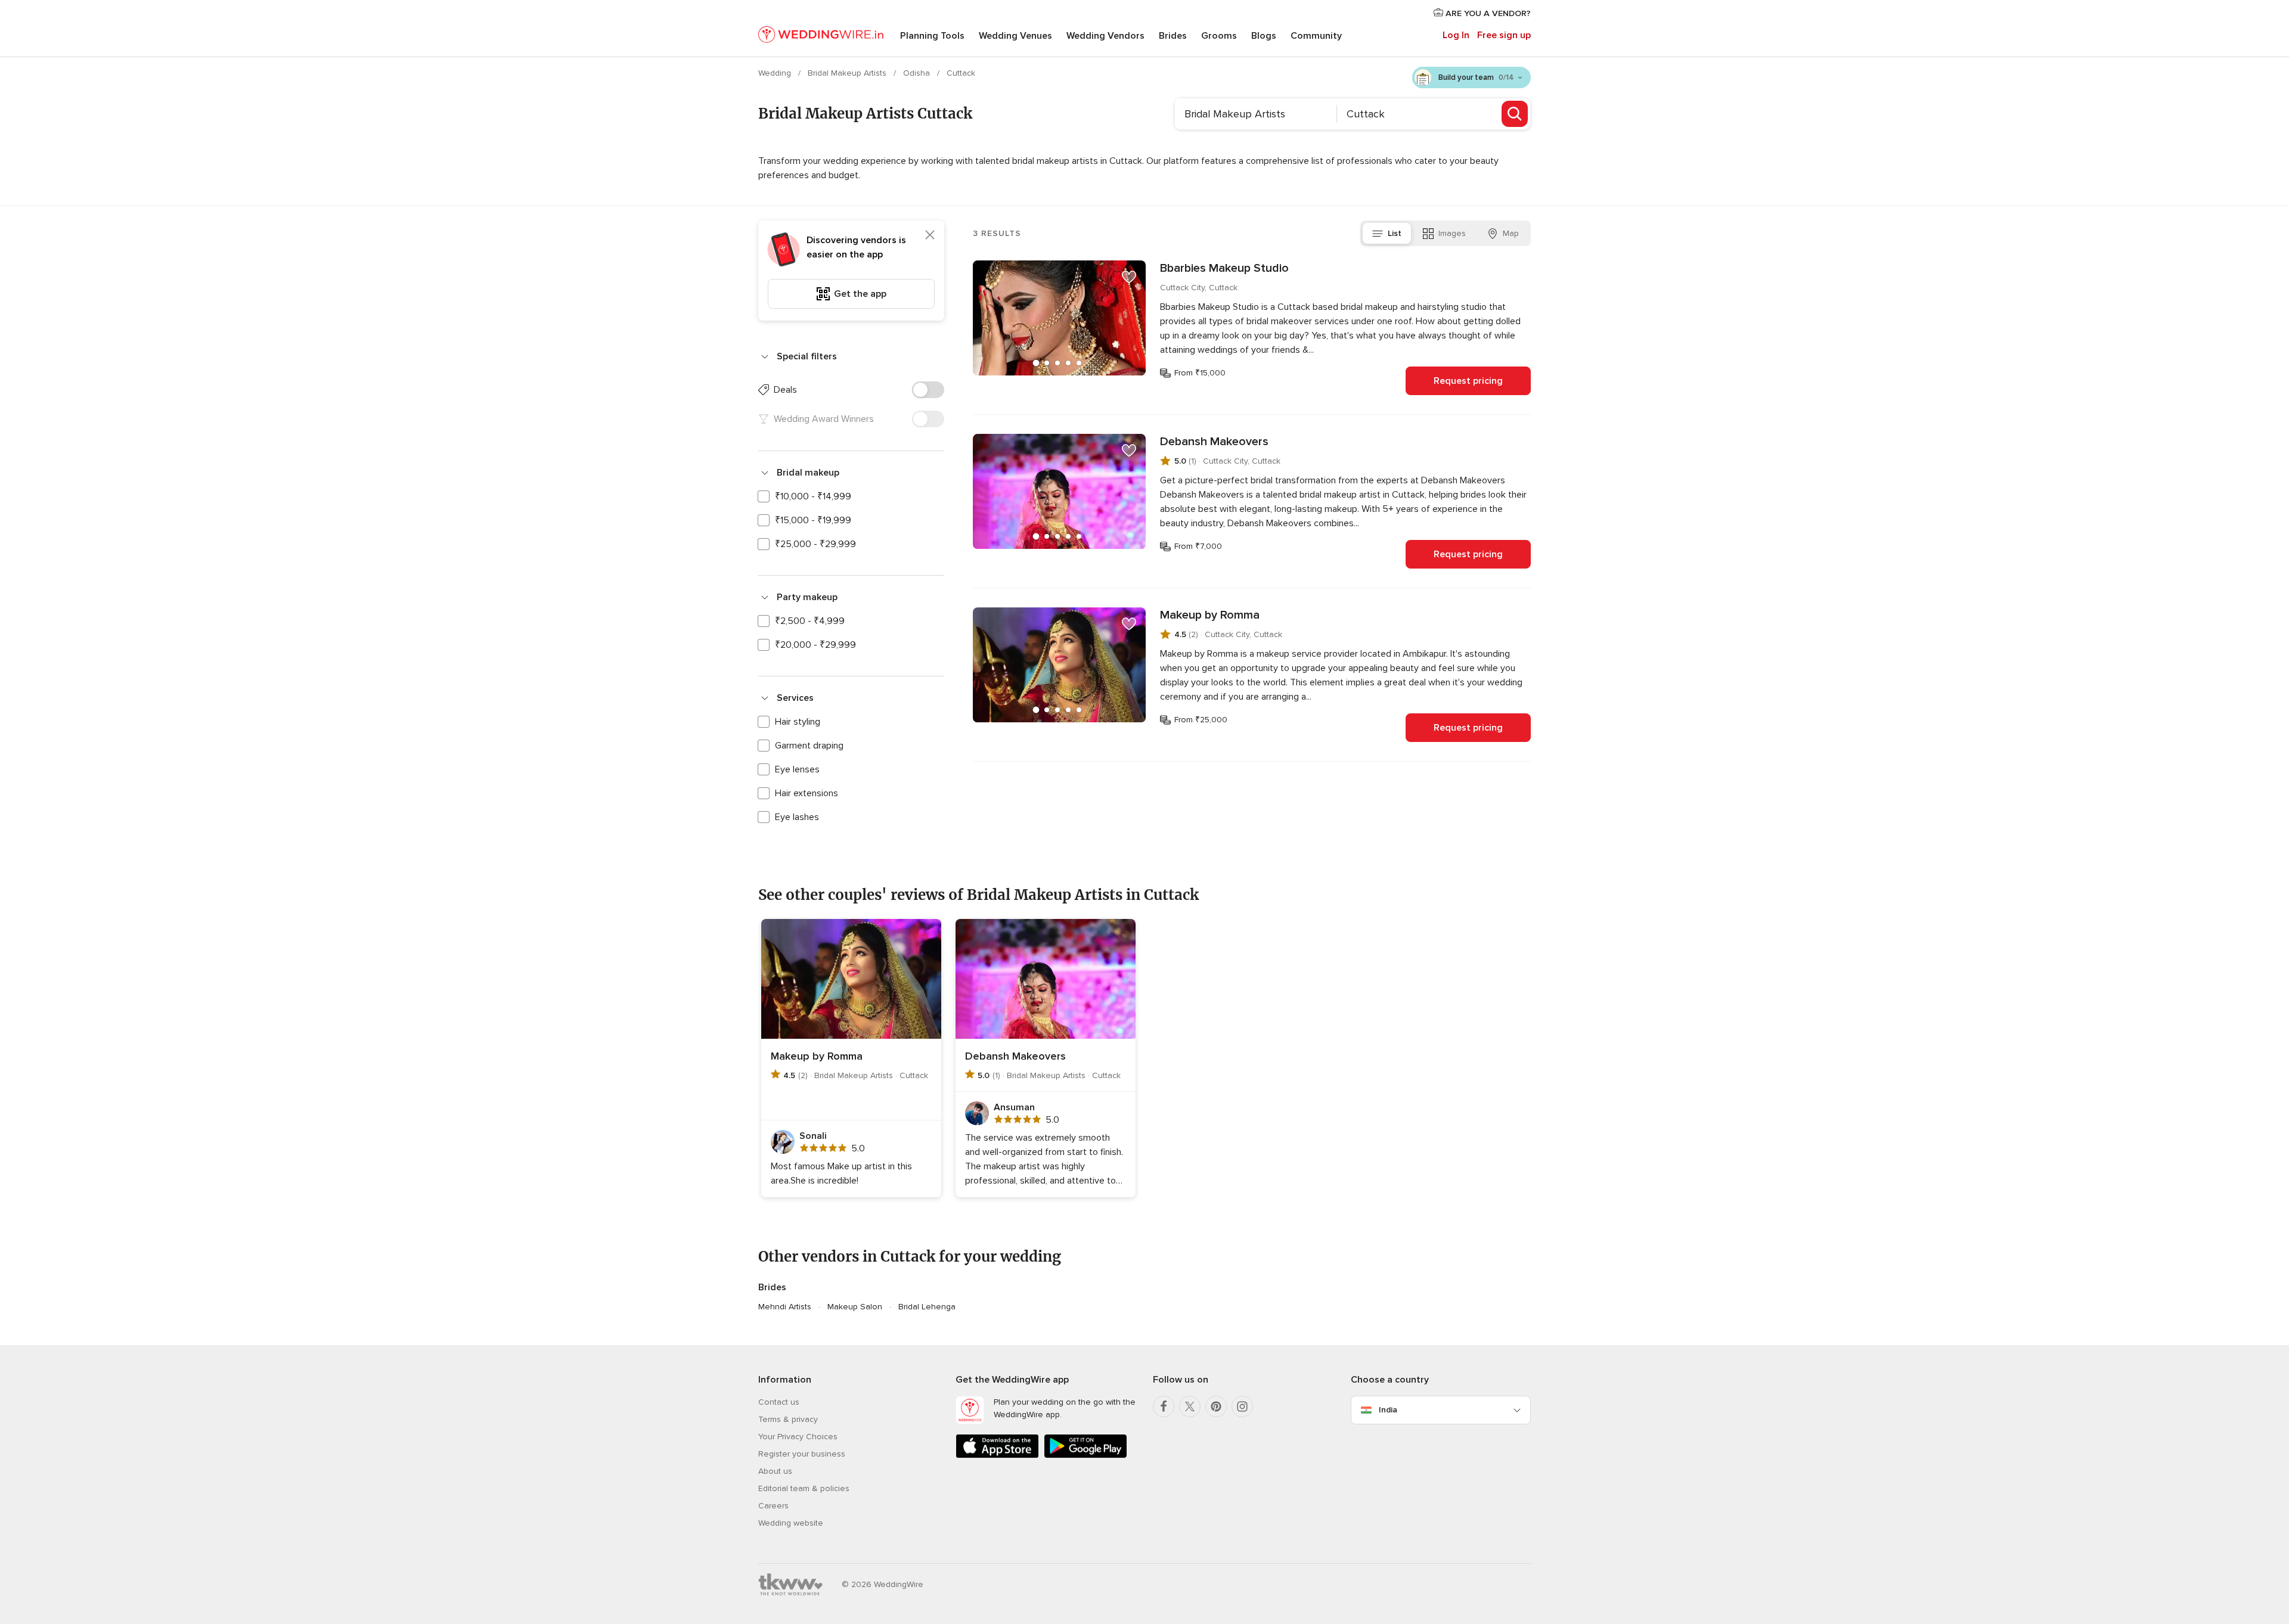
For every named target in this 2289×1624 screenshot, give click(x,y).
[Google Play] (1085, 1456)
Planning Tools (932, 36)
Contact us (779, 1402)
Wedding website (791, 1523)
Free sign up (1504, 35)
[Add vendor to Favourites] (1129, 277)
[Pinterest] (1216, 1406)
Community (1316, 36)
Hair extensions (807, 793)
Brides (1173, 36)
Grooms (1219, 36)
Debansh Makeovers (1214, 442)
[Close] (930, 235)
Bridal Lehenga (927, 1307)
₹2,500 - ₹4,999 (810, 621)
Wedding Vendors (1105, 36)
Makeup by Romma (1210, 615)
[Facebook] (1164, 1406)
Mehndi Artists (785, 1307)
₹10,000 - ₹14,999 (813, 496)
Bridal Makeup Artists (848, 73)
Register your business (802, 1454)
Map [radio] (1511, 233)
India (1388, 1410)
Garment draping (809, 746)
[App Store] (997, 1456)
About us (775, 1471)
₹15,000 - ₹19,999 (813, 520)
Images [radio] (1452, 233)
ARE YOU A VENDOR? (1487, 13)
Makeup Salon (855, 1307)
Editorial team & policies (804, 1488)
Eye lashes (797, 817)
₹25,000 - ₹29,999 (815, 544)
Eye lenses (797, 769)
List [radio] (1395, 233)
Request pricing (1468, 381)
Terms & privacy (788, 1419)
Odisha (918, 73)
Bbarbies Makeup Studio (1224, 268)
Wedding (776, 73)
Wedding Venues (1015, 36)
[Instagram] (1242, 1406)
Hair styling (798, 722)
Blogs (1264, 36)
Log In (1456, 35)
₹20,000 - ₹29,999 (815, 645)
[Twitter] (1190, 1406)
